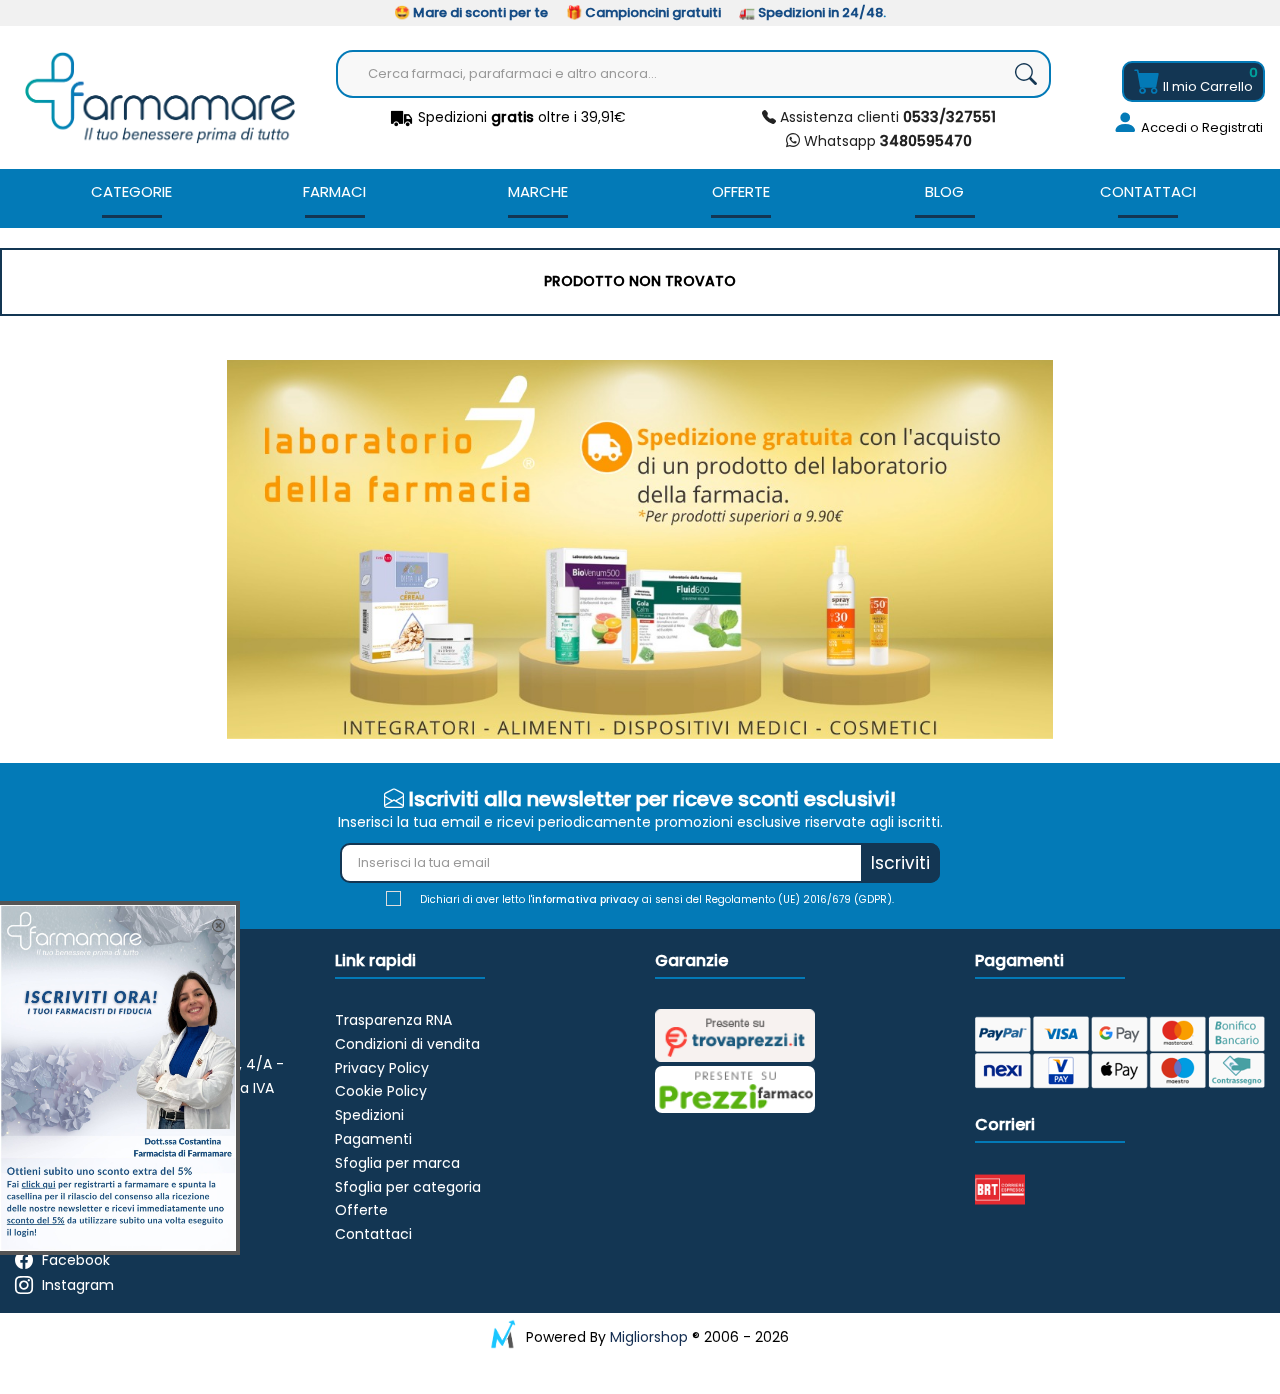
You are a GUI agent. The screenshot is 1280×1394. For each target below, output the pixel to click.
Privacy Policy (382, 1068)
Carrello (1208, 86)
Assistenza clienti (886, 117)
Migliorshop (649, 1337)
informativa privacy (585, 899)
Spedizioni (369, 1115)
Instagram (78, 1285)
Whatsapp (886, 141)
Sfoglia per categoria (408, 1187)
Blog (944, 191)
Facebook (76, 1260)
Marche (538, 191)
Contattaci (1148, 191)
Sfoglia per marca (397, 1163)
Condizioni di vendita (407, 1044)
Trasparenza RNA (393, 1020)
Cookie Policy (381, 1091)
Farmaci (334, 191)
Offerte (741, 191)
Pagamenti (373, 1139)
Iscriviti (900, 863)
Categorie (131, 191)
